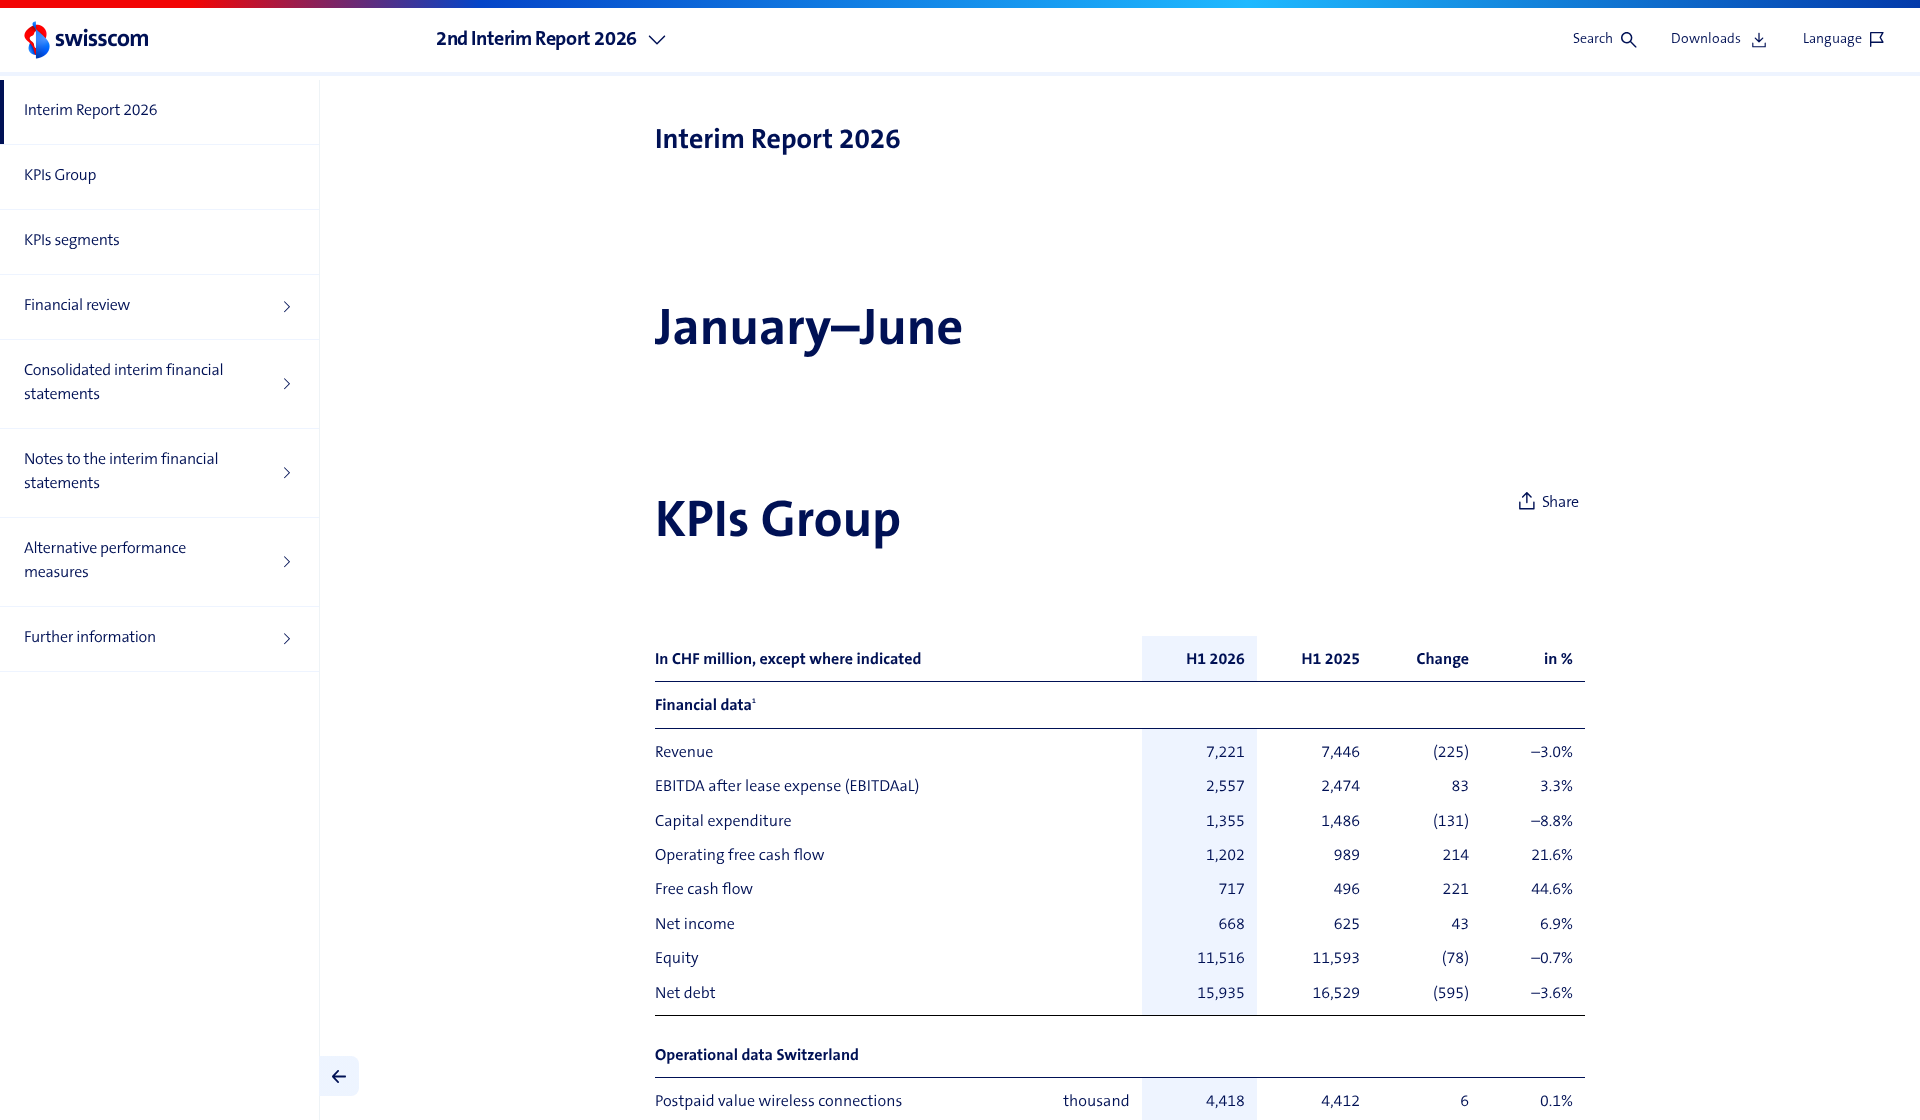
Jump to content (150, 10)
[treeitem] (159, 112)
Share (1560, 503)
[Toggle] (339, 1076)
